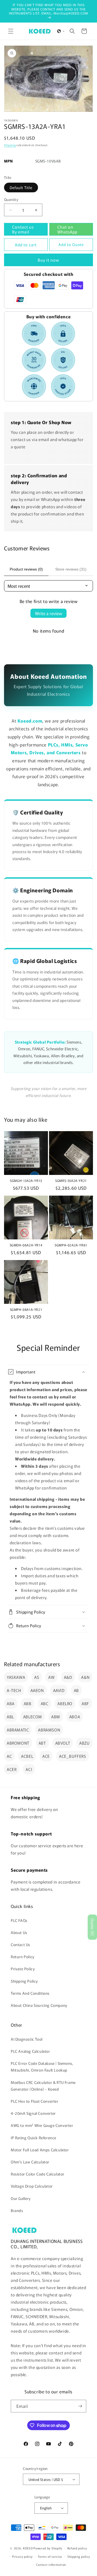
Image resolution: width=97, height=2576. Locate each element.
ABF (85, 1703)
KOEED (28, 2548)
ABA (11, 1703)
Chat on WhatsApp (67, 229)
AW (51, 1677)
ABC (45, 1703)
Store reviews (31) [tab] (71, 569)
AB (76, 1690)
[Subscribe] (80, 2406)
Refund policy (77, 2548)
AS (37, 1677)
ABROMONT (18, 1743)
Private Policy (23, 1969)
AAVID (59, 1690)
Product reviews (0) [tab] (26, 569)
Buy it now (48, 260)
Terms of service (50, 2556)
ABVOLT (63, 1743)
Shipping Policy (24, 1981)
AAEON (37, 1690)
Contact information (51, 2564)
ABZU (84, 1743)
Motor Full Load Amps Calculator (40, 2150)
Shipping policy (79, 2556)
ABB (28, 1703)
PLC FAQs (19, 1920)
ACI (29, 1769)
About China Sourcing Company (39, 2005)
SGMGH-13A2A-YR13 (26, 1181)
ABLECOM (33, 1717)
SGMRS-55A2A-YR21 (71, 1181)
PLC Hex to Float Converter (35, 2101)
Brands (17, 2210)
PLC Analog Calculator (30, 2051)
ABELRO (65, 1703)
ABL (10, 1717)
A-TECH (14, 1690)
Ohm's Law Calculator (30, 2162)
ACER (12, 1769)
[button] (11, 31)
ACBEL (27, 1756)
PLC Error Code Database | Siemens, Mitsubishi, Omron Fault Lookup (42, 2067)
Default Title (21, 187)
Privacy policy (22, 2556)
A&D (68, 1677)
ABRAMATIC (18, 1730)
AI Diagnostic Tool (27, 2039)
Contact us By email (23, 229)
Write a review (48, 613)
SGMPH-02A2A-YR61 (71, 1245)
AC (9, 1756)
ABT (42, 1743)
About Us (19, 1932)
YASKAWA (16, 1677)
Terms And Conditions (30, 1993)
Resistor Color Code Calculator (38, 2174)
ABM (56, 1717)
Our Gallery (21, 2198)
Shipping (10, 145)
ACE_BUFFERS (73, 1756)
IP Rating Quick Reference (34, 2138)
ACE (46, 1756)
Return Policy (23, 1957)
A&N (85, 1677)
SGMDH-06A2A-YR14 (26, 1245)
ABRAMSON (49, 1730)
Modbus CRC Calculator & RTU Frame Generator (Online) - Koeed (43, 2086)
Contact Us (20, 1944)
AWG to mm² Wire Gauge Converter (42, 2125)
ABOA (75, 1717)
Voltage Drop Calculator (32, 2186)
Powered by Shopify (48, 2548)
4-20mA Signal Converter (33, 2113)
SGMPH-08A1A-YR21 (26, 1309)
